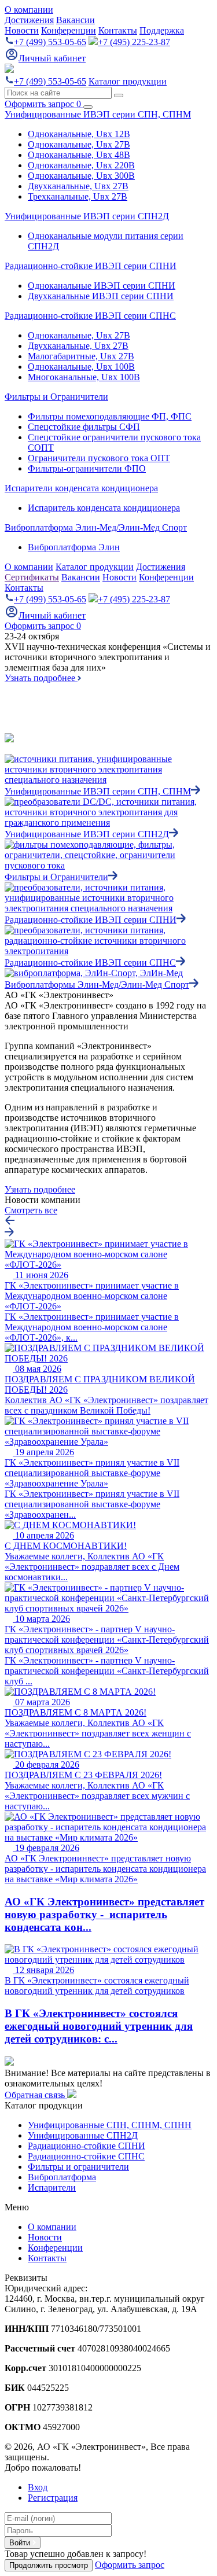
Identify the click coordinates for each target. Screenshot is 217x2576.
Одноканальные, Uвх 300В (81, 176)
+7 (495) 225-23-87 (134, 42)
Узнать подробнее (41, 678)
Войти (21, 2543)
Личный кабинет (52, 58)
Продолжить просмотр (49, 2565)
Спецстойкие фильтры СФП (84, 427)
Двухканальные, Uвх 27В (78, 186)
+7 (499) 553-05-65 (50, 42)
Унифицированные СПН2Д (83, 2135)
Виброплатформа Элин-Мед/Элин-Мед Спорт (96, 527)
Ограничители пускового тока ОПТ (99, 458)
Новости (22, 30)
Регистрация (53, 2498)
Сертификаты (32, 577)
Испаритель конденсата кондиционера (104, 508)
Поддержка (162, 30)
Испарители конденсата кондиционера (81, 488)
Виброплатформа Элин (74, 547)
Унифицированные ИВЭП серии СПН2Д (87, 216)
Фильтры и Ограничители (56, 397)
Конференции (69, 30)
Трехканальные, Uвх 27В (78, 196)
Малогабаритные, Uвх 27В (81, 356)
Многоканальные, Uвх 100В (84, 377)
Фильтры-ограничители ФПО (87, 468)
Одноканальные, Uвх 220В (81, 165)
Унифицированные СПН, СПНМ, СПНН (110, 2125)
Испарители (52, 2187)
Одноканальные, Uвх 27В (79, 144)
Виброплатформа (62, 2177)
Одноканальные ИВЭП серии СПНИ (102, 286)
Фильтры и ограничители (78, 2167)
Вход (38, 2487)
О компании (29, 10)
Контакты (118, 30)
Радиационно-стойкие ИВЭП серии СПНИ (91, 266)
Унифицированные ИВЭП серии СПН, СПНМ (98, 114)
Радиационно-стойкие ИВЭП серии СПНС (90, 316)
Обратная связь (36, 2095)
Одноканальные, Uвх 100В (81, 367)
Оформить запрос (43, 104)
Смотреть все (31, 1210)
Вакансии (76, 20)
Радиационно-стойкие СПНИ (87, 2146)
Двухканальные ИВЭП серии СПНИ (101, 296)
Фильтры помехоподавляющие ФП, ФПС (110, 416)
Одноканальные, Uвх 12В (79, 134)
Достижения (29, 20)
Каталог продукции (128, 81)
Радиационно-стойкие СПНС (86, 2156)
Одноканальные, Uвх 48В (79, 155)
